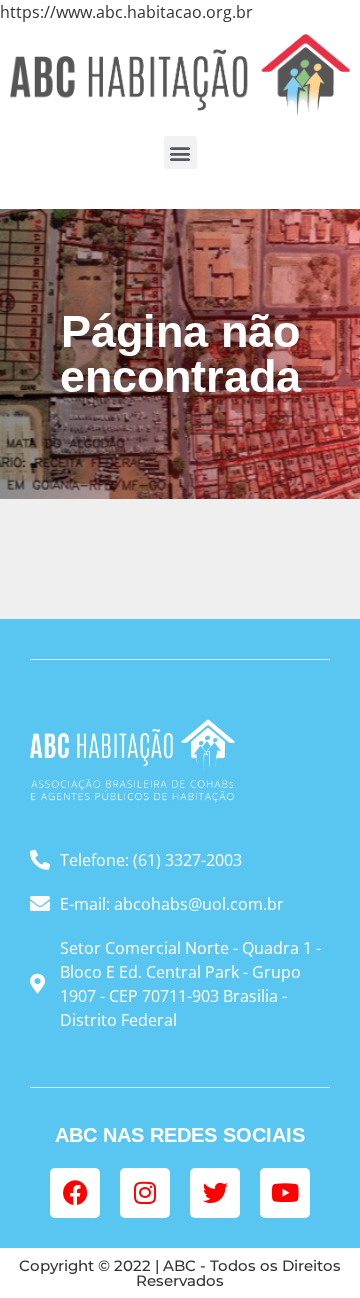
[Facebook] (75, 1193)
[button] (180, 152)
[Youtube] (285, 1193)
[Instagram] (145, 1193)
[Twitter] (215, 1193)
